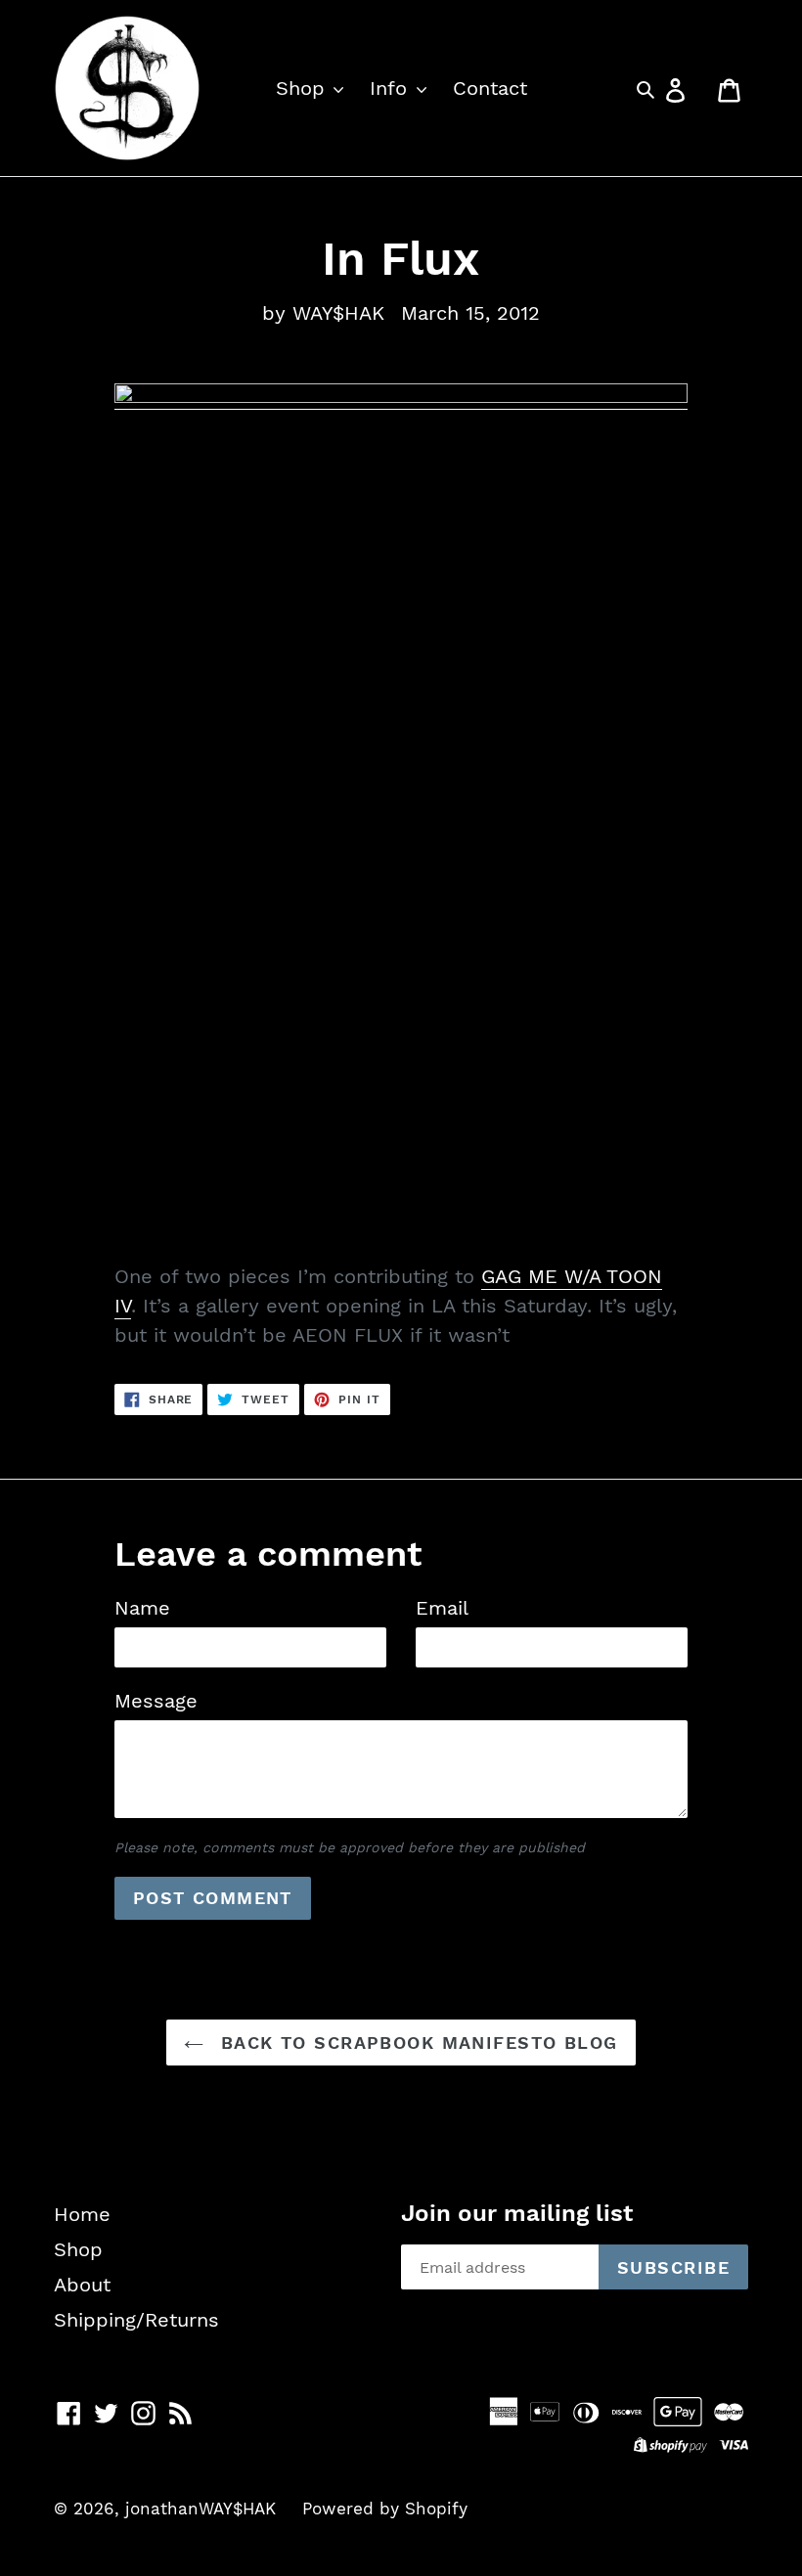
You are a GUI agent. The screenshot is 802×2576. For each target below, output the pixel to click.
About (82, 2285)
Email (442, 1608)
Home (82, 2214)
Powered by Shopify (385, 2509)
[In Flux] (401, 397)
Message (156, 1701)
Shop (304, 88)
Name (142, 1608)
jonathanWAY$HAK (200, 2509)
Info (392, 88)
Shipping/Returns (136, 2320)
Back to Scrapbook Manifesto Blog (416, 2043)
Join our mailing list (517, 2213)
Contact (490, 88)
